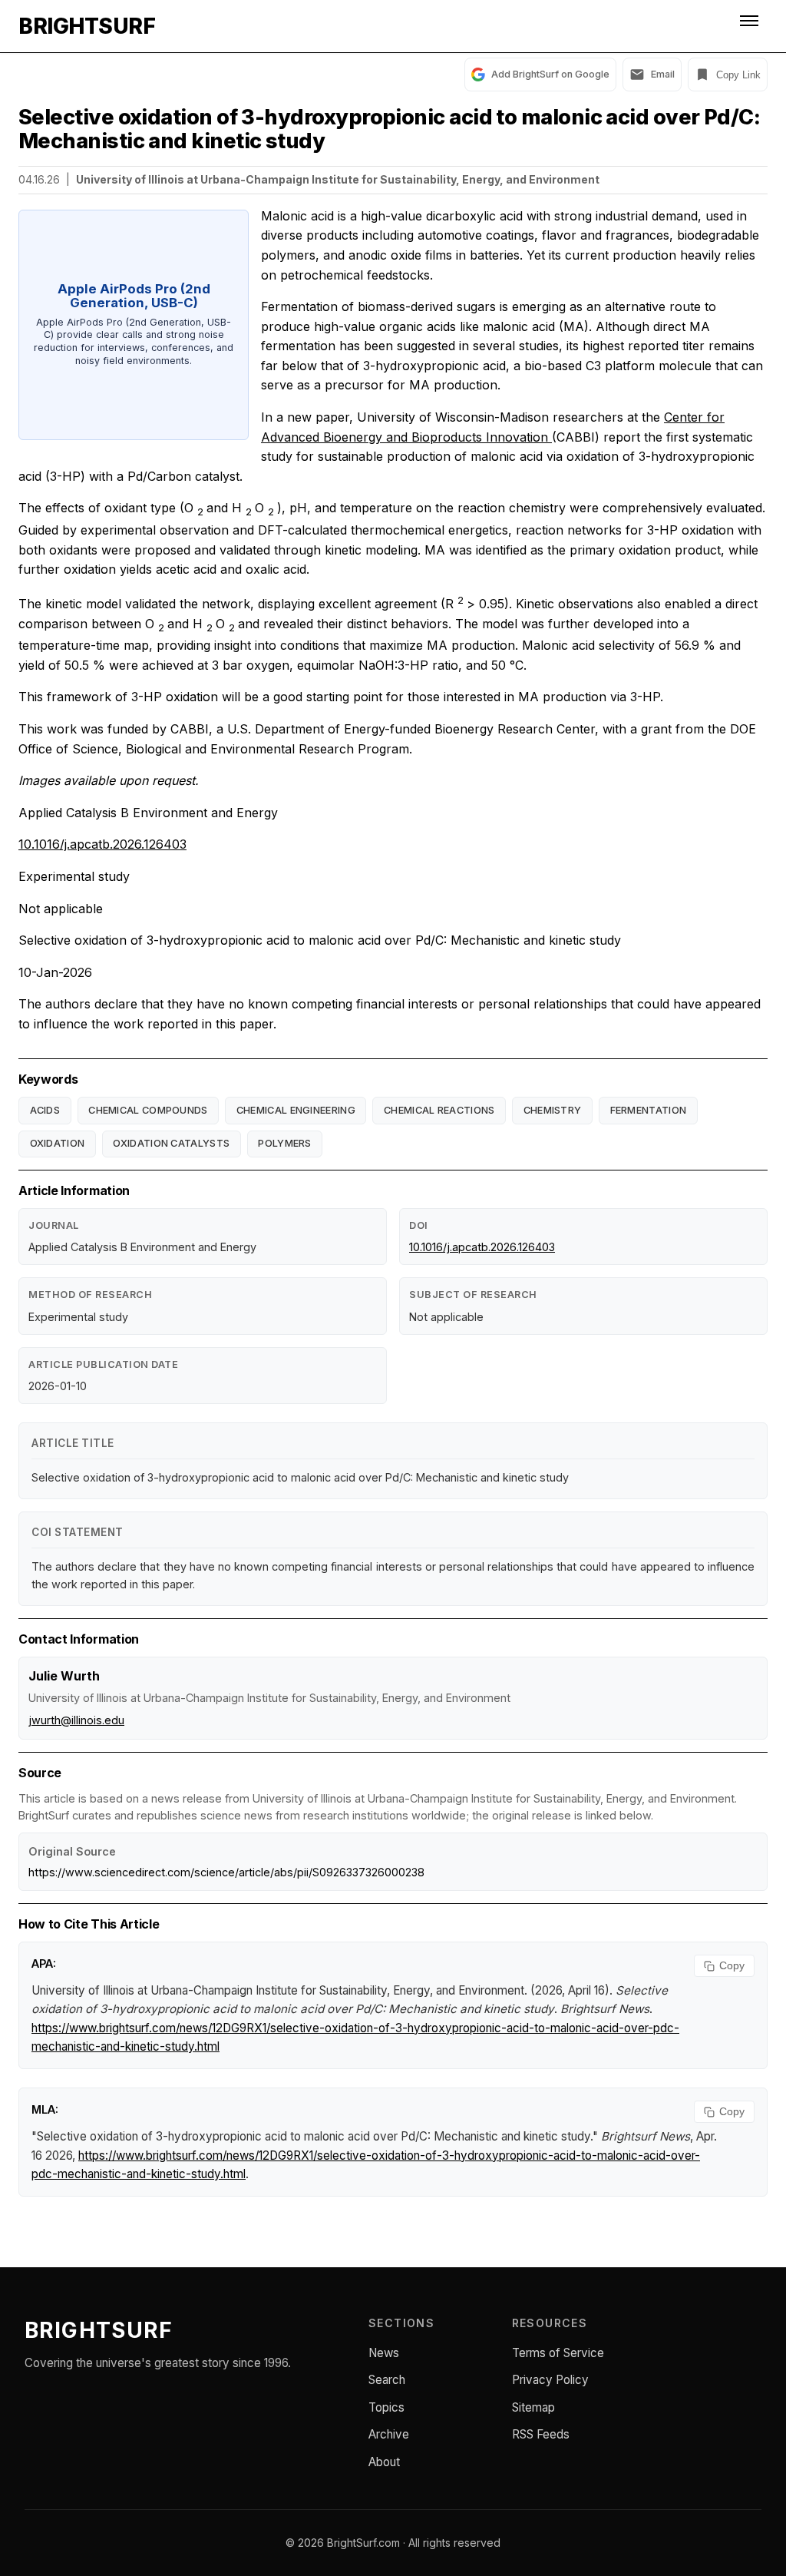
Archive (389, 2434)
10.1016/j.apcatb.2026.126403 (102, 844)
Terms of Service (558, 2353)
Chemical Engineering (296, 1110)
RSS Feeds (541, 2434)
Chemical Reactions (439, 1110)
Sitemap (533, 2407)
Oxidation (58, 1143)
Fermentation (649, 1110)
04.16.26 (39, 179)
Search (387, 2380)
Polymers (284, 1143)
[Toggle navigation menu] (751, 26)
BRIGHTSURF (87, 26)
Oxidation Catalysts (171, 1143)
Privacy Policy (550, 2380)
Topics (386, 2407)
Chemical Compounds (148, 1110)
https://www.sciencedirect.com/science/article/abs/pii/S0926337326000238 (226, 1872)
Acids (45, 1110)
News (384, 2353)
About (384, 2462)
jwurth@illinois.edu (76, 1720)
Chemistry (553, 1110)
